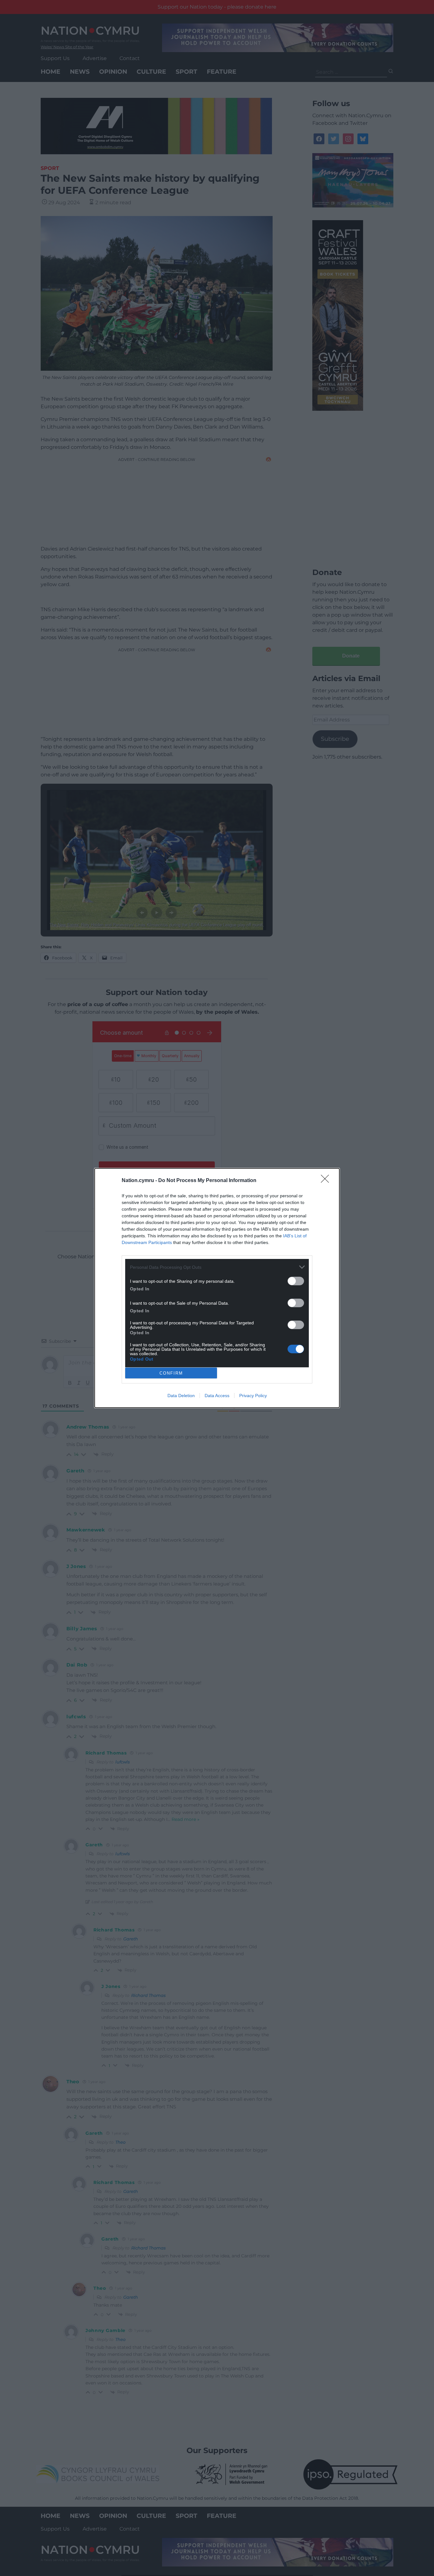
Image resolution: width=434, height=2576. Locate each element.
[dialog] (217, 1288)
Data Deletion (181, 1396)
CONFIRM (171, 1373)
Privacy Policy (253, 1396)
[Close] (327, 1181)
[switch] (296, 1281)
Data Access (217, 1396)
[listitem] (217, 1267)
